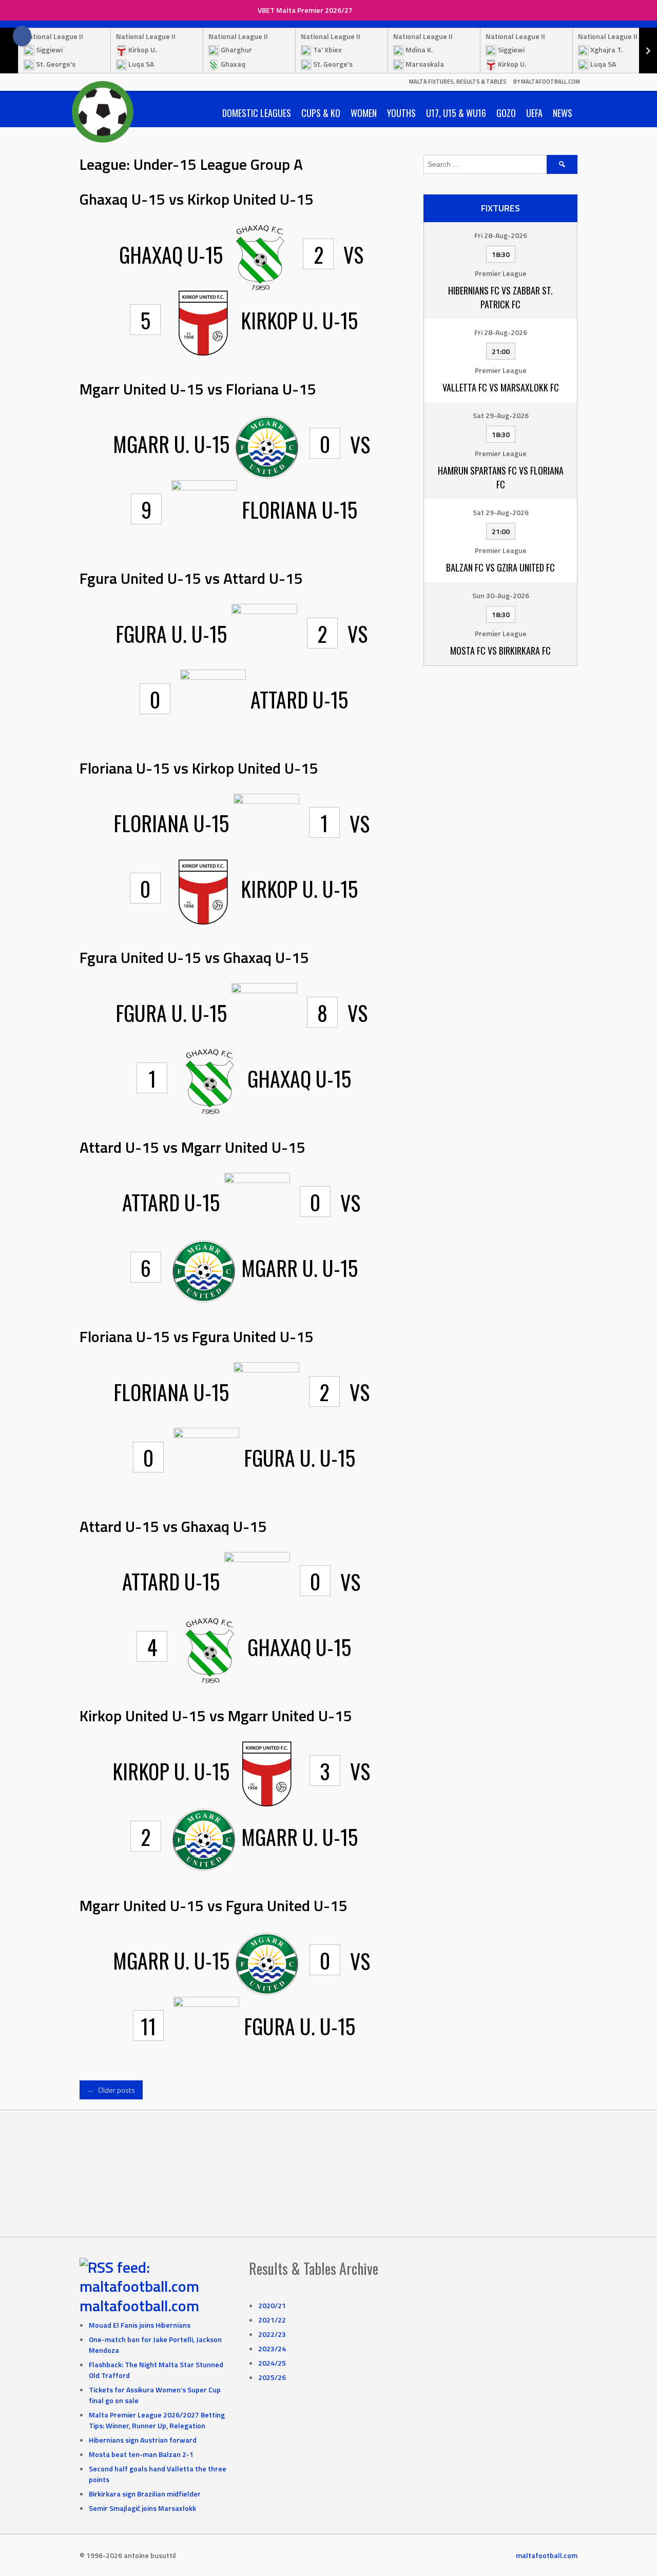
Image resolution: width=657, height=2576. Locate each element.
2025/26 (272, 2377)
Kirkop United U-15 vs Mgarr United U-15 (216, 1716)
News (563, 113)
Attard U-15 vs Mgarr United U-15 (192, 1147)
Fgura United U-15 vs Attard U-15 (191, 578)
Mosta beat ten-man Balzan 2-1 (141, 2454)
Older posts (111, 2090)
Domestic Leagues (257, 113)
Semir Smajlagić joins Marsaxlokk (142, 2508)
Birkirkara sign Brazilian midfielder (145, 2494)
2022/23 (272, 2334)
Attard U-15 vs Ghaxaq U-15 (173, 1526)
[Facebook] (22, 36)
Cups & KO (321, 113)
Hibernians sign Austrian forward (143, 2440)
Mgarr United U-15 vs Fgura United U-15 (214, 1905)
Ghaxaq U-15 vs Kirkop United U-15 (197, 199)
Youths (401, 113)
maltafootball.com (139, 2306)
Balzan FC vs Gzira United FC (500, 567)
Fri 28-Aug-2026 (501, 235)
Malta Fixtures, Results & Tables (458, 82)
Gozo (506, 113)
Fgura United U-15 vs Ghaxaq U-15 (194, 957)
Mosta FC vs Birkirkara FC (500, 651)
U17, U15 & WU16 (456, 113)
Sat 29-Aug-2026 (501, 415)
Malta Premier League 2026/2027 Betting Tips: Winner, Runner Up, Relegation (157, 2420)
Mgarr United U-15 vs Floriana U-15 (198, 389)
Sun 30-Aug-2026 (501, 595)
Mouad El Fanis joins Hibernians (140, 2325)
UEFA (534, 113)
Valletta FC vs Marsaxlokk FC (501, 387)
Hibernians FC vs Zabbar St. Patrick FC (500, 297)
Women (364, 113)
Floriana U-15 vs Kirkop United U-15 (199, 768)
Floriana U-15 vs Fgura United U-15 (197, 1336)
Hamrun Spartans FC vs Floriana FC (501, 477)
